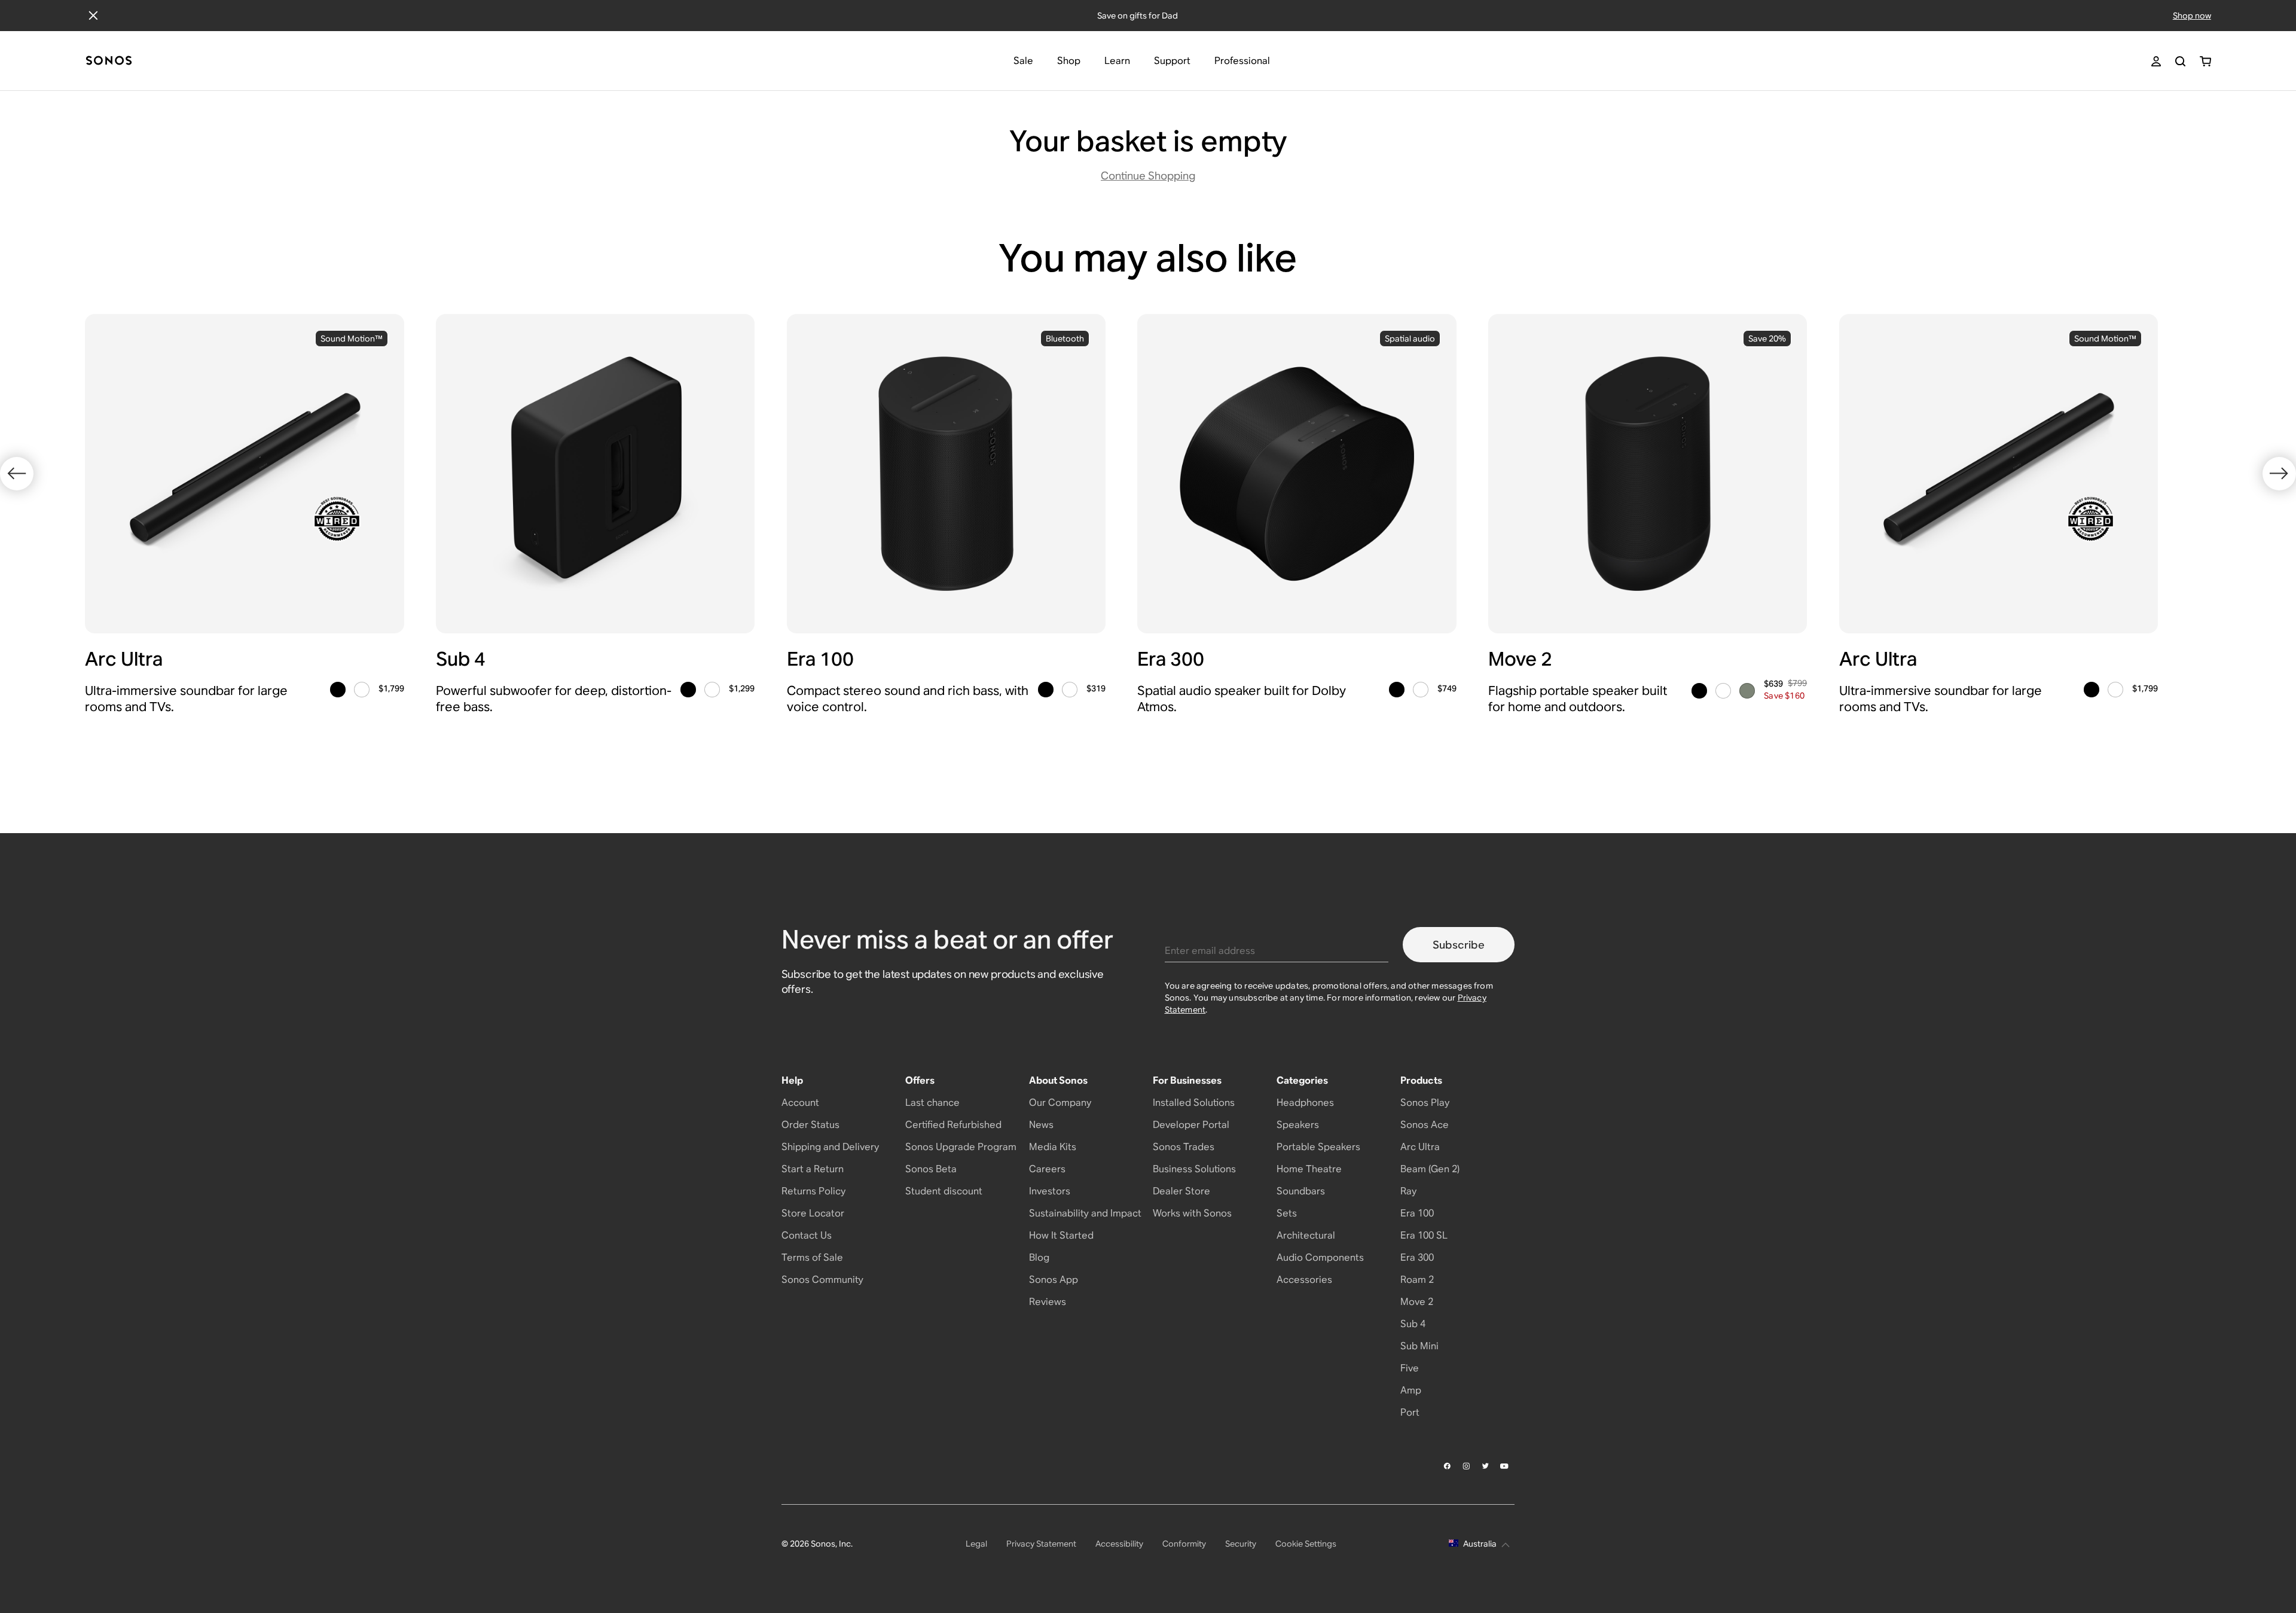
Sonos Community (822, 1280)
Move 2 (1417, 1302)
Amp (1411, 1390)
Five (1410, 1368)
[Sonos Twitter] (1486, 1466)
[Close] (93, 16)
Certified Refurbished (953, 1125)
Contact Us (807, 1235)
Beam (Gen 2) (1430, 1169)
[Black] (338, 690)
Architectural (1306, 1235)
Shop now (2192, 16)
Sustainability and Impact (1085, 1213)
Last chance (932, 1103)
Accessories (1304, 1280)
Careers (1047, 1169)
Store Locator (813, 1213)
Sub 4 (1413, 1324)
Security (1241, 1544)
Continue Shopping (1148, 176)
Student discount (944, 1191)
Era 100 (1417, 1213)
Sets (1287, 1213)
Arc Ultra (1420, 1147)
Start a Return (813, 1169)
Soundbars (1301, 1191)
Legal (976, 1544)
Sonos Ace (1425, 1125)
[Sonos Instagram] (1467, 1466)
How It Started (1061, 1235)
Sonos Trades (1184, 1147)
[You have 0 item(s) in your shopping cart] (2205, 61)
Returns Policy (813, 1191)
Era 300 (1417, 1257)
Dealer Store (1181, 1191)
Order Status (810, 1125)
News (1041, 1125)
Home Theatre (1309, 1169)
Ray (1408, 1191)
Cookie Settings (1306, 1544)
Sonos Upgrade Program (961, 1147)
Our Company (1060, 1103)
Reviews (1048, 1302)
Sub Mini (1419, 1346)
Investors (1050, 1191)
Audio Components (1320, 1257)
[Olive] (1747, 691)
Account (800, 1103)
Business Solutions (1194, 1169)
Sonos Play (1425, 1103)
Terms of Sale (812, 1257)
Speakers (1298, 1125)
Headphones (1305, 1103)
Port (1410, 1412)
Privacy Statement (1041, 1544)
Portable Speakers (1318, 1147)
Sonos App (1054, 1280)
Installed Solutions (1194, 1103)
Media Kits (1053, 1147)
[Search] (2180, 61)
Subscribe (1459, 945)
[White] (362, 690)
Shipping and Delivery (830, 1147)
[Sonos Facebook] (1448, 1466)
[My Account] (2156, 61)
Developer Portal (1191, 1125)
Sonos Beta (931, 1169)
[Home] (109, 61)
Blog (1039, 1257)
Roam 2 (1417, 1280)
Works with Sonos (1192, 1213)
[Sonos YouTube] (1505, 1466)
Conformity (1184, 1544)
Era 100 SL (1424, 1235)
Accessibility (1119, 1544)
